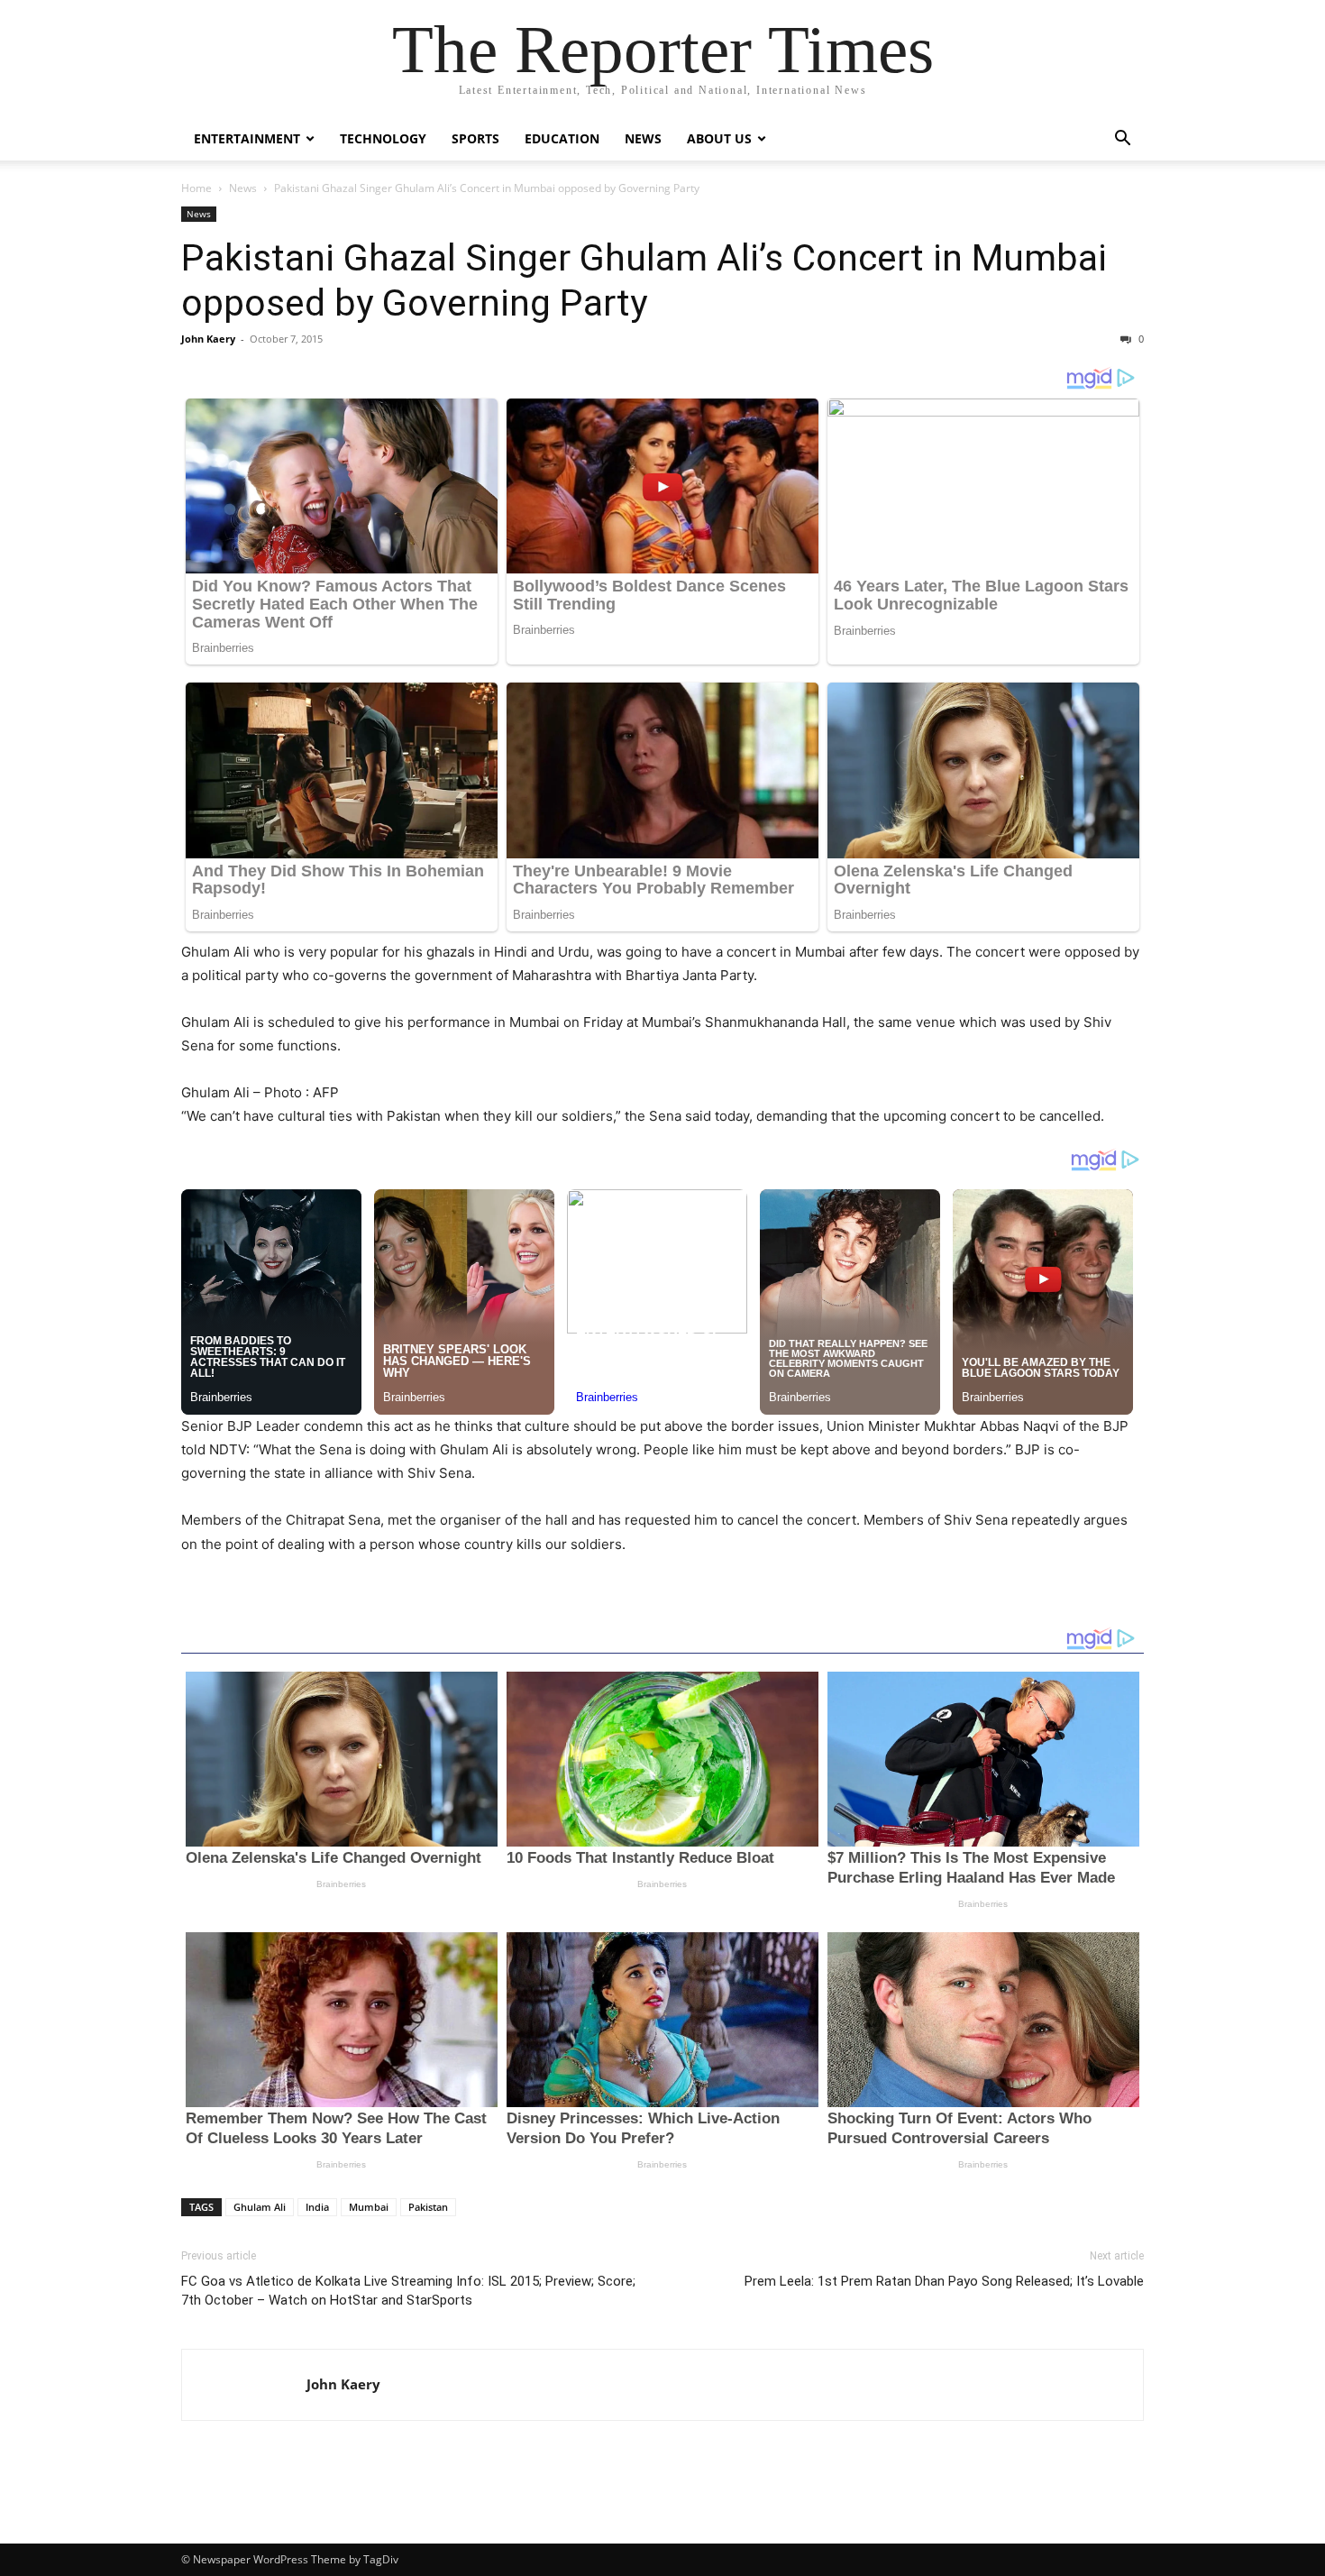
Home (196, 188)
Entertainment (247, 138)
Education (562, 138)
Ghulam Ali (260, 2207)
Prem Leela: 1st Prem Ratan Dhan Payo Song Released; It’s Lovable (944, 2281)
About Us (719, 138)
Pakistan (428, 2207)
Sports (475, 138)
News (643, 138)
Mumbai (369, 2207)
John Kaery (208, 339)
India (317, 2207)
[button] (1122, 140)
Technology (383, 138)
